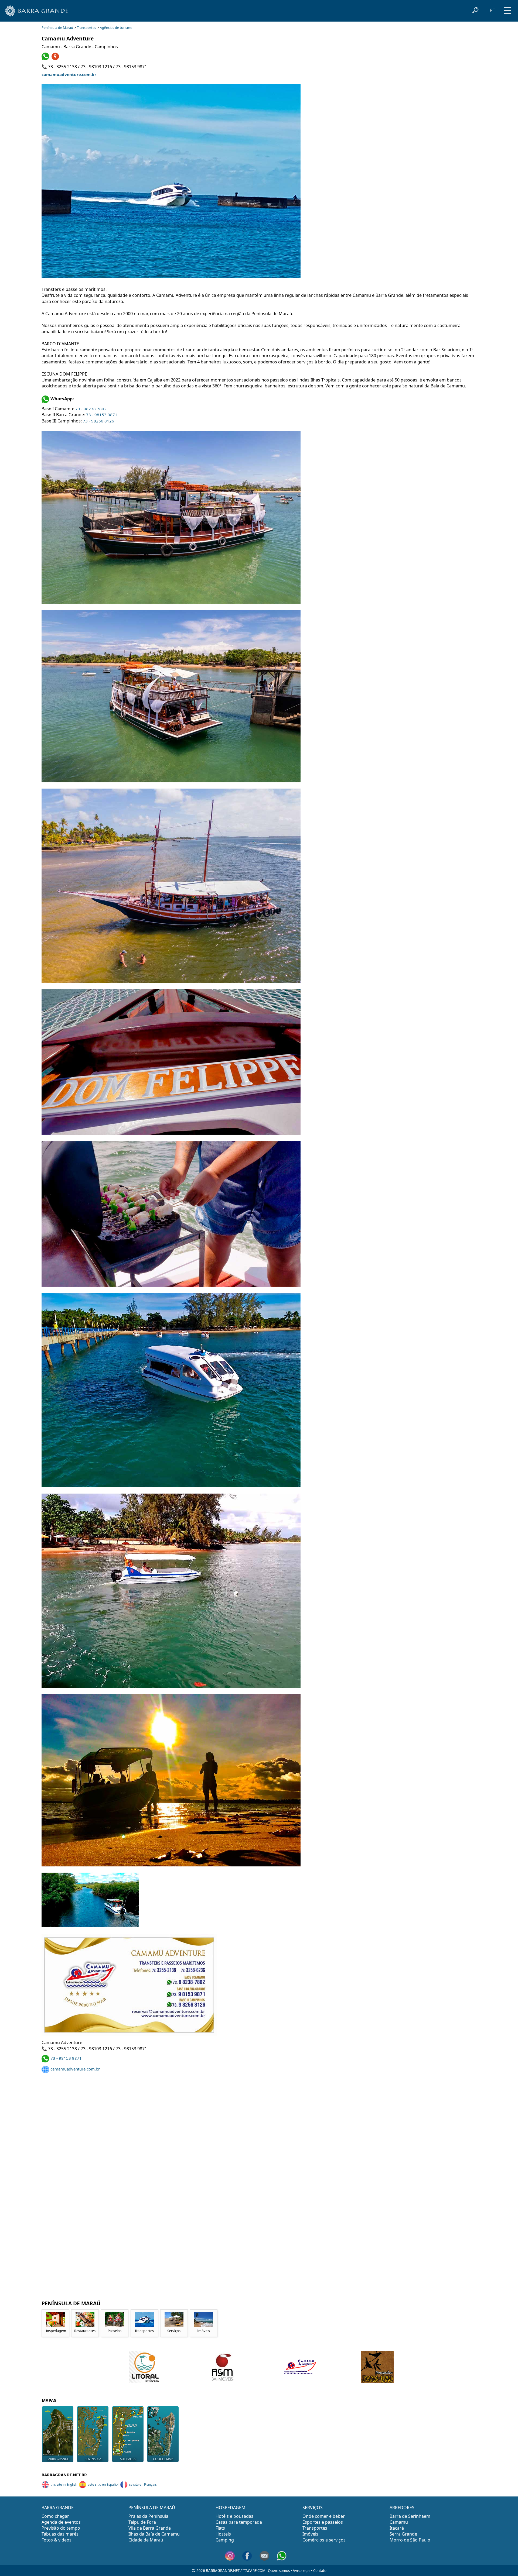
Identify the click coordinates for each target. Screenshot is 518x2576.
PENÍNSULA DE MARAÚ (152, 2508)
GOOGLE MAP (163, 2459)
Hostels (223, 2534)
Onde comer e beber (324, 2516)
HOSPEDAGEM (231, 2508)
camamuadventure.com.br (69, 74)
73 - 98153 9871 (102, 415)
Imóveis (310, 2534)
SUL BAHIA (128, 2459)
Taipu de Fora (142, 2522)
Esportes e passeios (323, 2522)
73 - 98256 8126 (98, 421)
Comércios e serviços (324, 2540)
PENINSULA (93, 2459)
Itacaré (397, 2528)
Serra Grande (403, 2534)
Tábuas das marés (60, 2534)
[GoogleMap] (56, 59)
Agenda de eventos (61, 2522)
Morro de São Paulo (410, 2540)
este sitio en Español (103, 2484)
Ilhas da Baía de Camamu (154, 2534)
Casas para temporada (239, 2522)
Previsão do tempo (61, 2528)
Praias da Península (148, 2516)
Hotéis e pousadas (234, 2516)
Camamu (399, 2522)
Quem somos (279, 2571)
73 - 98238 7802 (91, 409)
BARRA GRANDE (58, 2459)
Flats (220, 2528)
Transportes (86, 28)
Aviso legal (301, 2571)
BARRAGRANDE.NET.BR (64, 2475)
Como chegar (55, 2516)
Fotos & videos (57, 2540)
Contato (320, 2571)
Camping (225, 2540)
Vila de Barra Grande (150, 2528)
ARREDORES (402, 2508)
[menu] (508, 9)
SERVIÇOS (313, 2508)
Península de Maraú (57, 28)
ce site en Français (143, 2484)
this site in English (64, 2484)
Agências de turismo (116, 28)
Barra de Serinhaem (410, 2516)
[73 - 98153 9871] (46, 59)
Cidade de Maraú (146, 2540)
